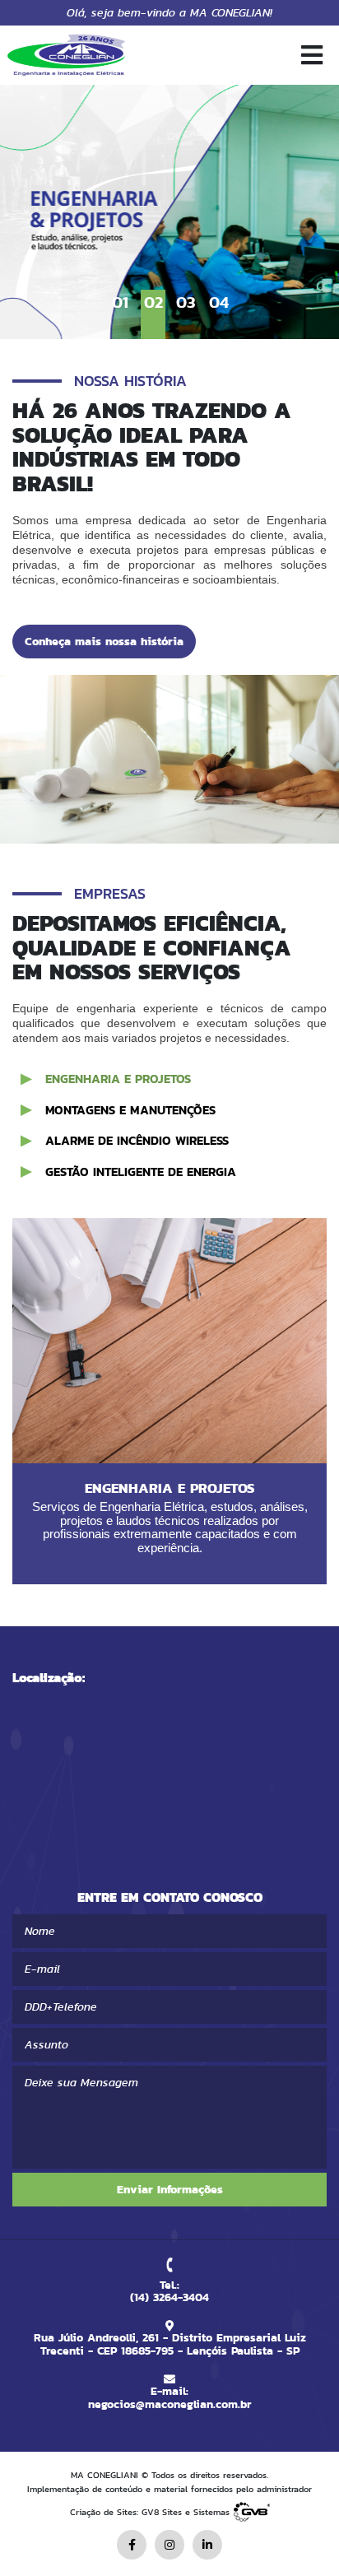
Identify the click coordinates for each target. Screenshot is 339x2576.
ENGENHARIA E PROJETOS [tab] (118, 1079)
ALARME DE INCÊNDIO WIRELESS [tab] (137, 1140)
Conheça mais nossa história (104, 641)
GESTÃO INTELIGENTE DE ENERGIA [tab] (141, 1172)
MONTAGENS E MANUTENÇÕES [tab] (130, 1110)
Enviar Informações (170, 2189)
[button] (320, 56)
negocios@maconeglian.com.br (169, 2404)
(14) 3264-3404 (169, 2297)
